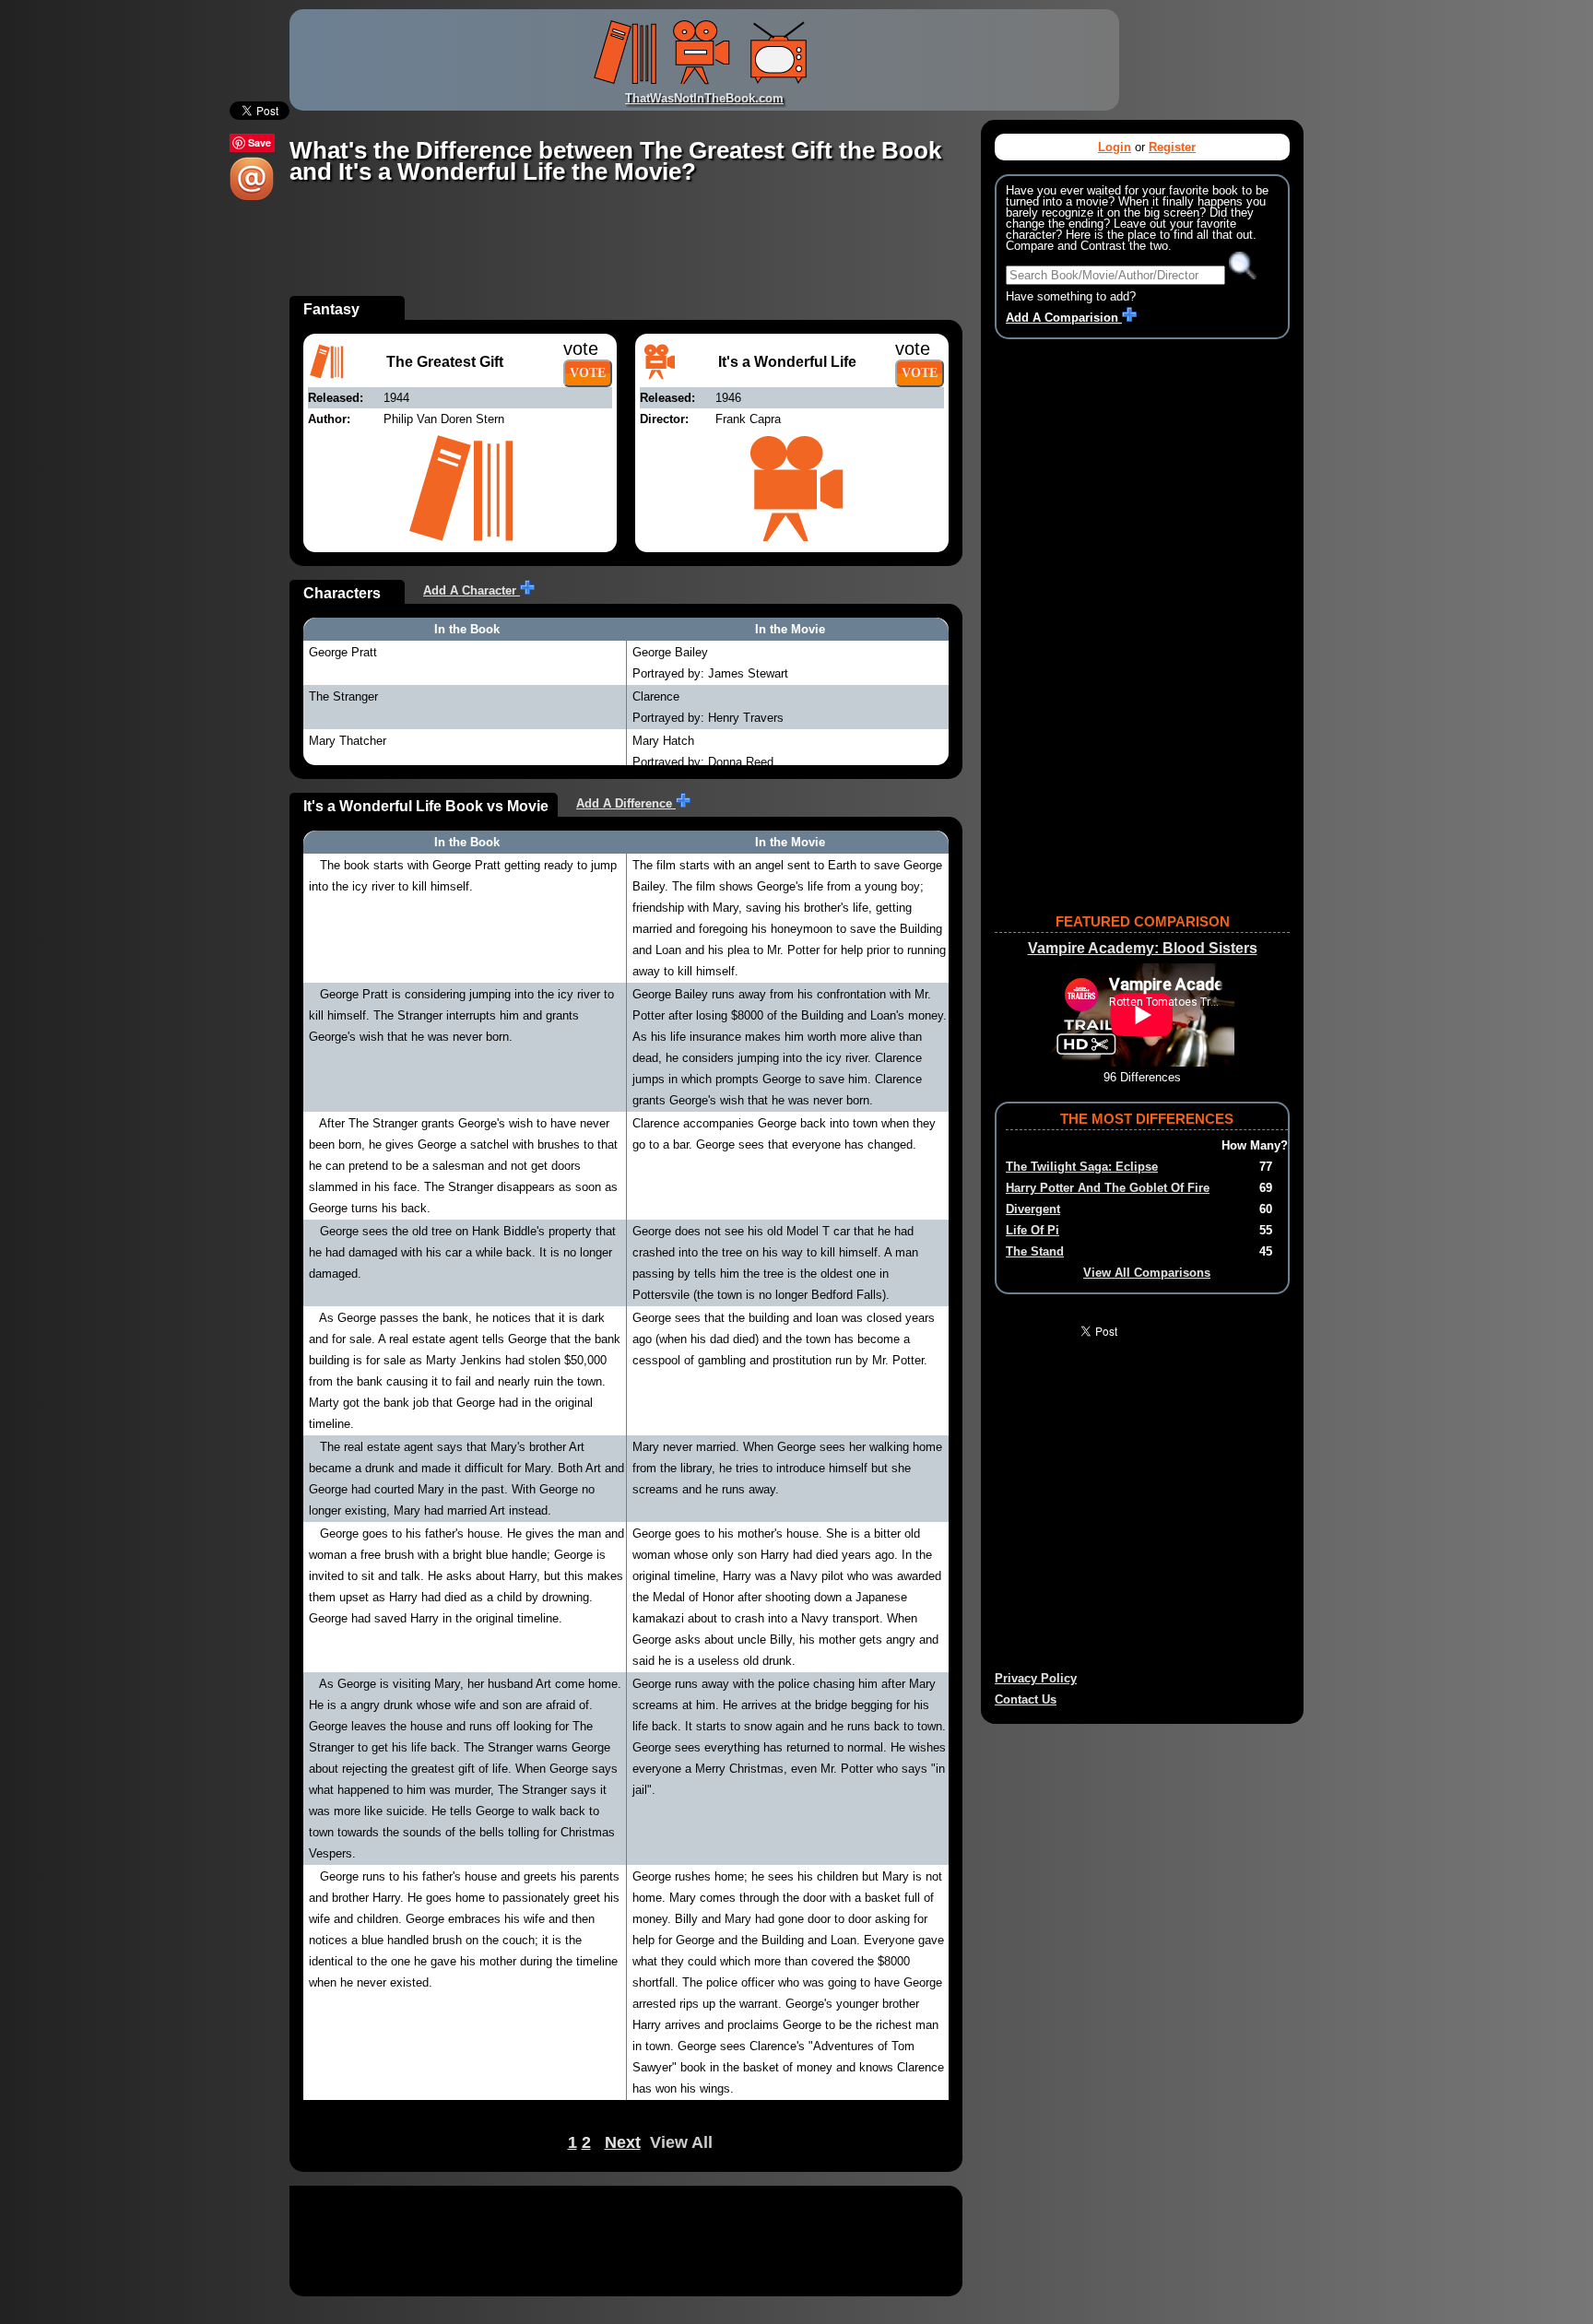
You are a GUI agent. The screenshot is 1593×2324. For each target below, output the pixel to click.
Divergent (1033, 1209)
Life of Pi (1032, 1230)
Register (1172, 147)
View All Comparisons (1147, 1273)
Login (1115, 147)
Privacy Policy (1036, 1678)
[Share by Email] (252, 197)
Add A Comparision (1064, 318)
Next (623, 2142)
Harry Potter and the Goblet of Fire (1108, 1188)
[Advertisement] (625, 254)
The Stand (1035, 1251)
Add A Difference (626, 803)
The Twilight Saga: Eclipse (1082, 1167)
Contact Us (1026, 1699)
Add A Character (472, 590)
